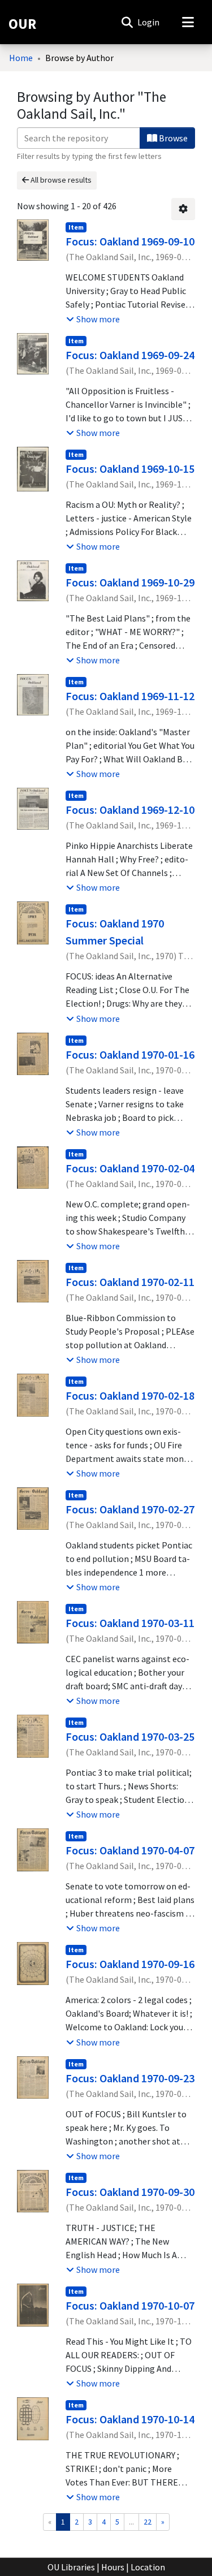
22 (148, 2522)
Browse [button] (172, 138)
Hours (113, 2567)
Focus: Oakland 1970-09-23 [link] (130, 2078)
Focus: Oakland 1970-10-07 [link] (130, 2305)
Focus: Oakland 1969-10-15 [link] (130, 469)
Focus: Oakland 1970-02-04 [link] (130, 1168)
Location (148, 2567)
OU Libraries (71, 2567)
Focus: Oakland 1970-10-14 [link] (130, 2419)
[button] (127, 22)
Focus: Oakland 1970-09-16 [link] (130, 1964)
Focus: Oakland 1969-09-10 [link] (130, 241)
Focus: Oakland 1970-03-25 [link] (130, 1736)
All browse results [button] (60, 180)
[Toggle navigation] (188, 22)
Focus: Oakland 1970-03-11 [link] (130, 1623)
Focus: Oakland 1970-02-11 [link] (130, 1282)
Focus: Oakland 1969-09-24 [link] (130, 355)
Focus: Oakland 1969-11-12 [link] (130, 696)
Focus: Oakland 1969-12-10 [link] (130, 810)
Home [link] (21, 58)
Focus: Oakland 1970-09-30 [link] (130, 2192)
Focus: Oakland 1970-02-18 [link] (130, 1395)
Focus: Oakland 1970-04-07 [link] (130, 1850)
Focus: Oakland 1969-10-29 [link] (130, 582)
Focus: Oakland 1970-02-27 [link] (130, 1509)
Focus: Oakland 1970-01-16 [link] (130, 1054)
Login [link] (149, 22)
